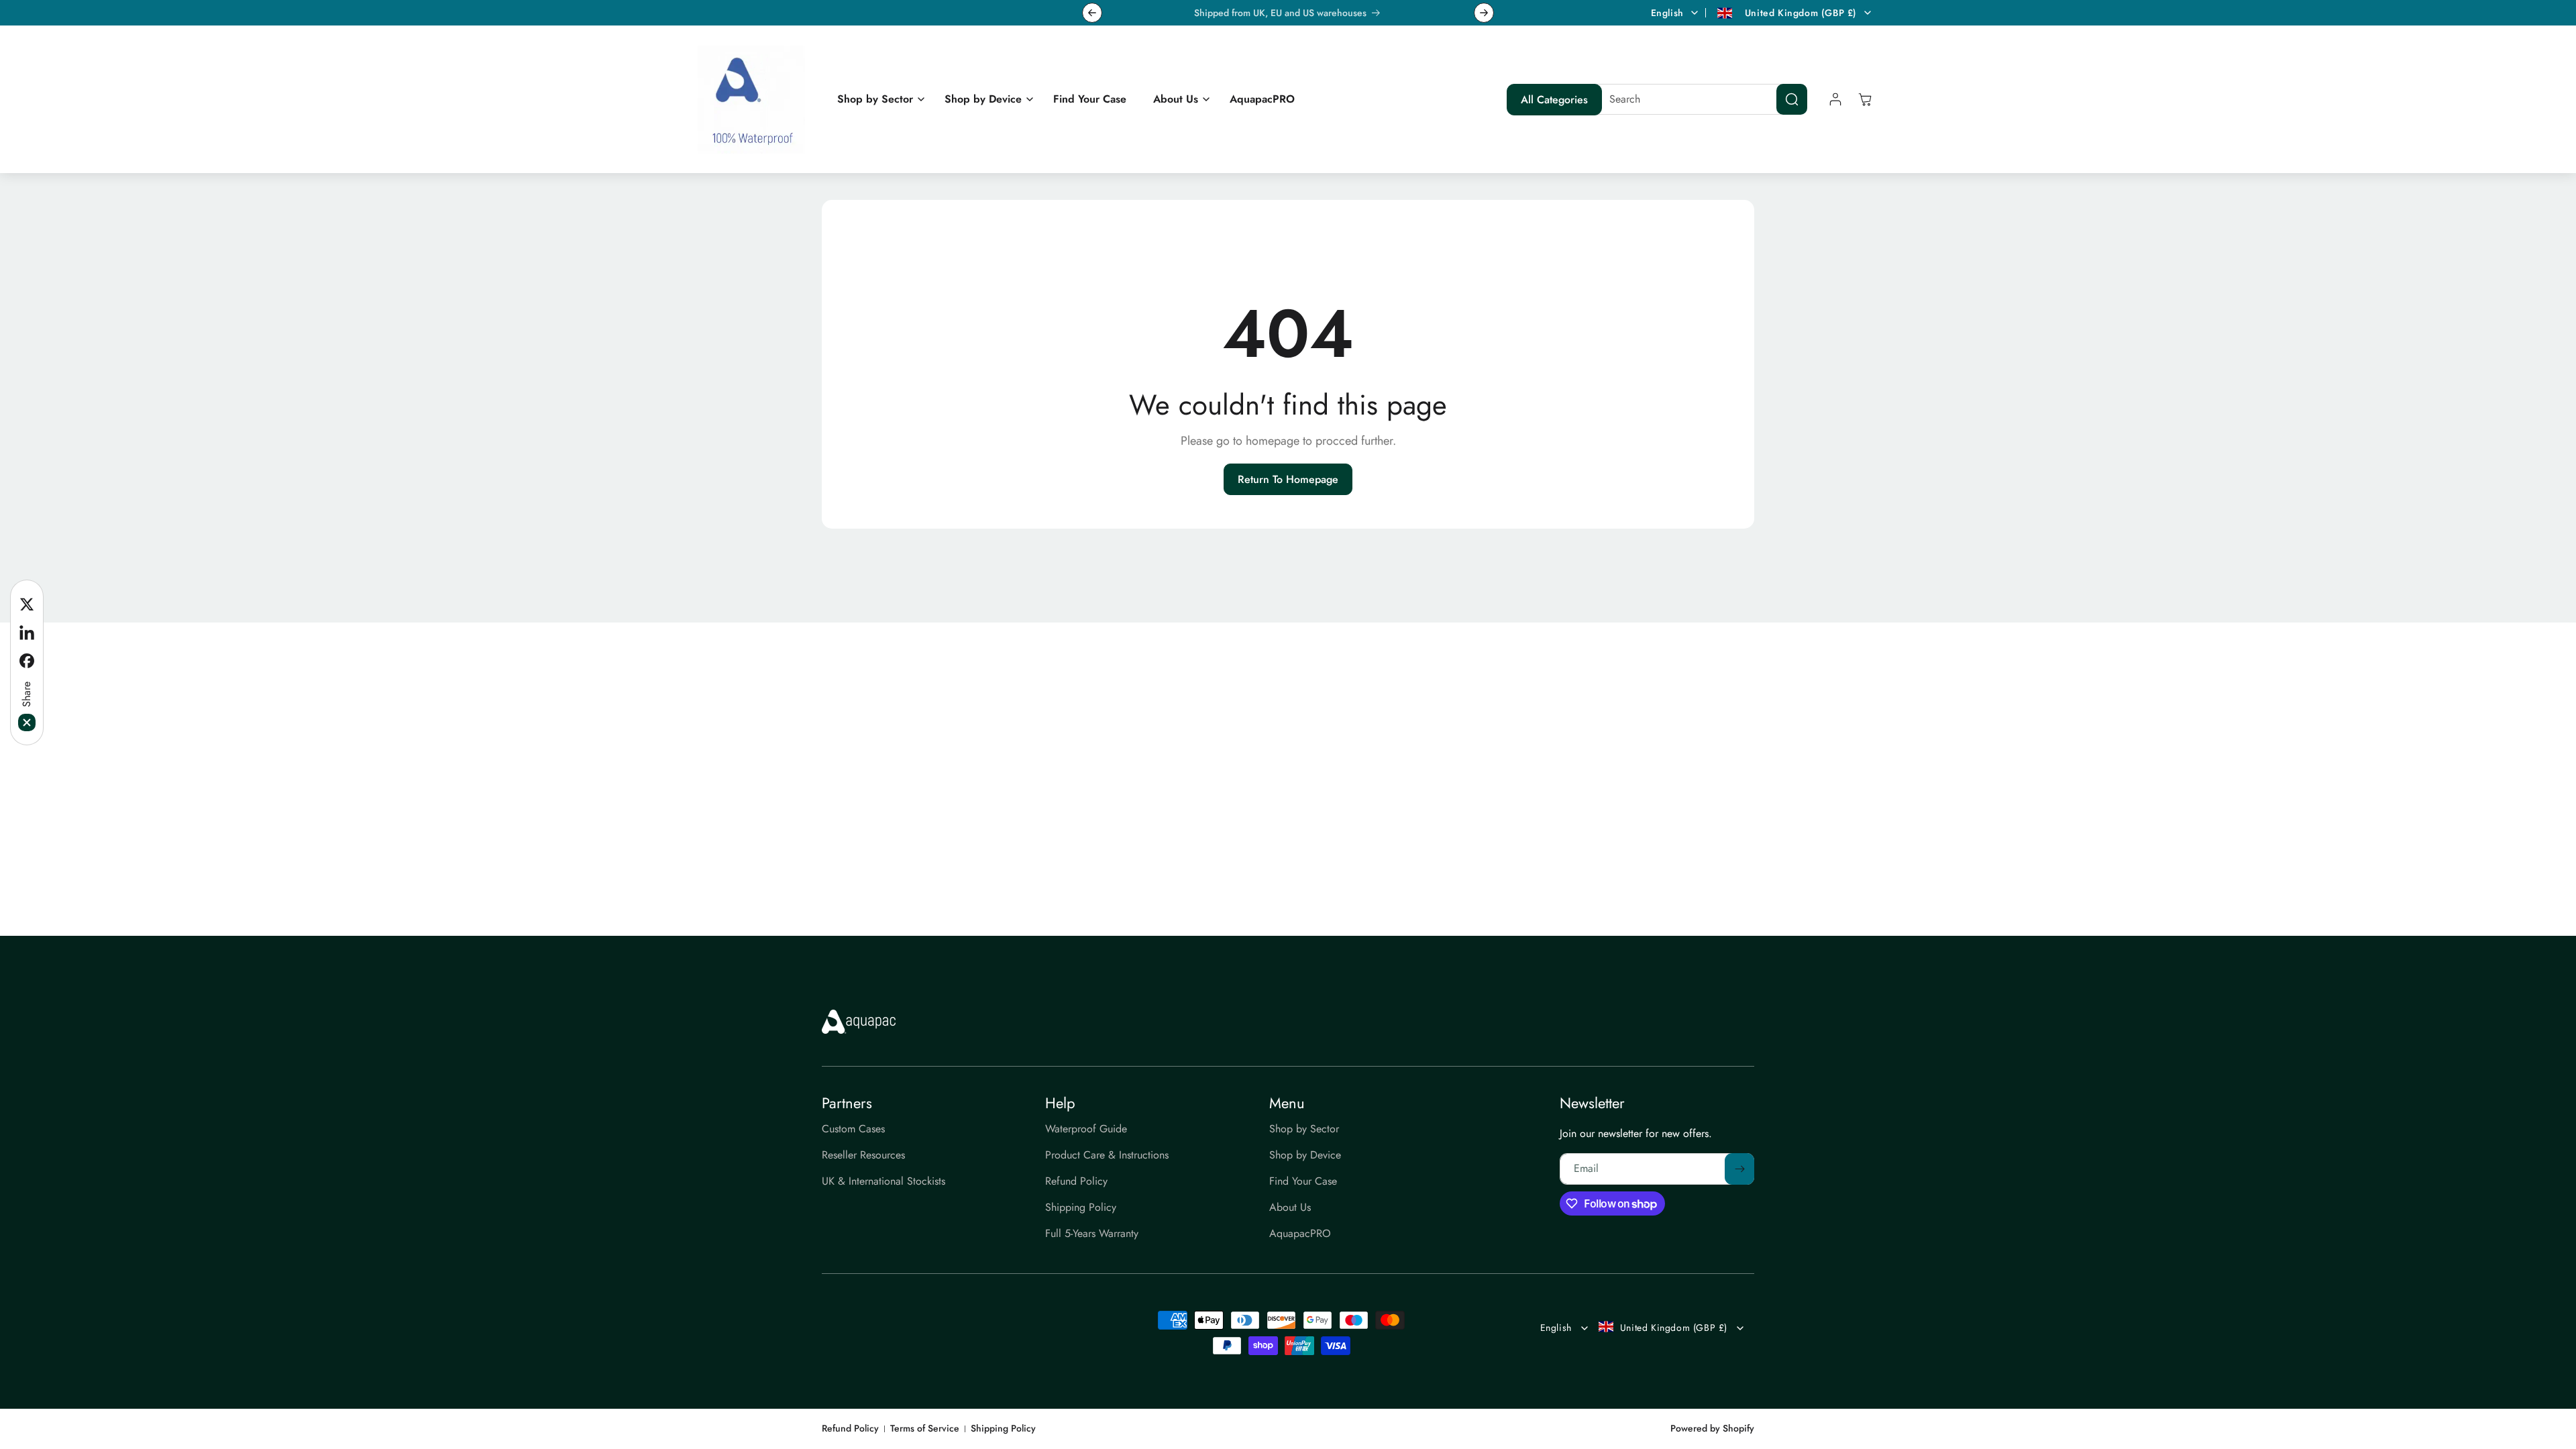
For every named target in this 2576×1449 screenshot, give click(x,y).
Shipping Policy (1003, 1429)
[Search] (1792, 99)
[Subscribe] (1739, 1169)
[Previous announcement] (1092, 13)
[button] (877, 100)
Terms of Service (925, 1429)
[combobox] (1698, 99)
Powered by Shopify (1712, 1428)
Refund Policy (850, 1429)
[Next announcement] (1484, 13)
